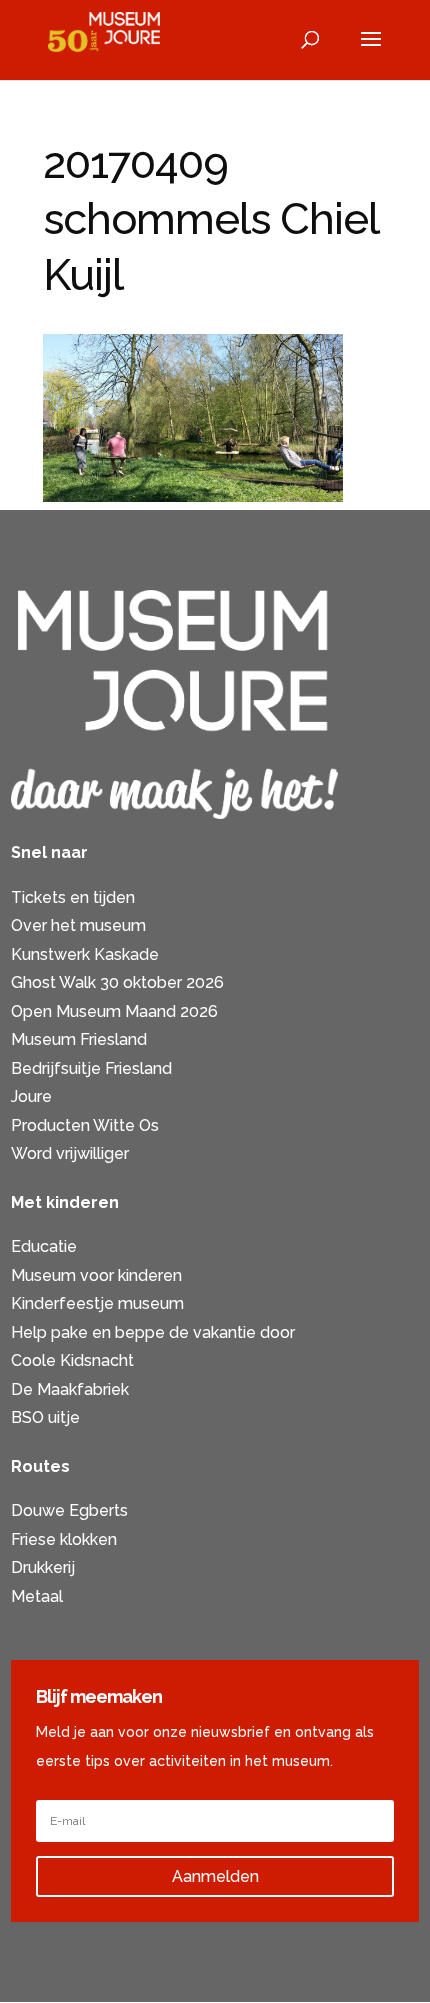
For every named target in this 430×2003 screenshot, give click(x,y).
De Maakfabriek (70, 1389)
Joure (31, 1096)
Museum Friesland (79, 1039)
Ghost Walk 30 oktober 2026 (117, 982)
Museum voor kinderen (96, 1275)
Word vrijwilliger (70, 1153)
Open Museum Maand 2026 (114, 1011)
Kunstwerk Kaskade (85, 954)
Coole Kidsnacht (72, 1360)
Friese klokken (64, 1539)
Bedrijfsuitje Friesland (91, 1068)
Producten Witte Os (85, 1125)
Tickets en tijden (73, 897)
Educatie (44, 1246)
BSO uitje (45, 1417)
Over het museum (78, 925)
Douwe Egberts (69, 1510)
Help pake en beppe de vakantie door (153, 1332)
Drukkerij (43, 1567)
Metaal (37, 1596)
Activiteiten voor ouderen (106, 1624)
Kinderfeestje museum (97, 1303)
